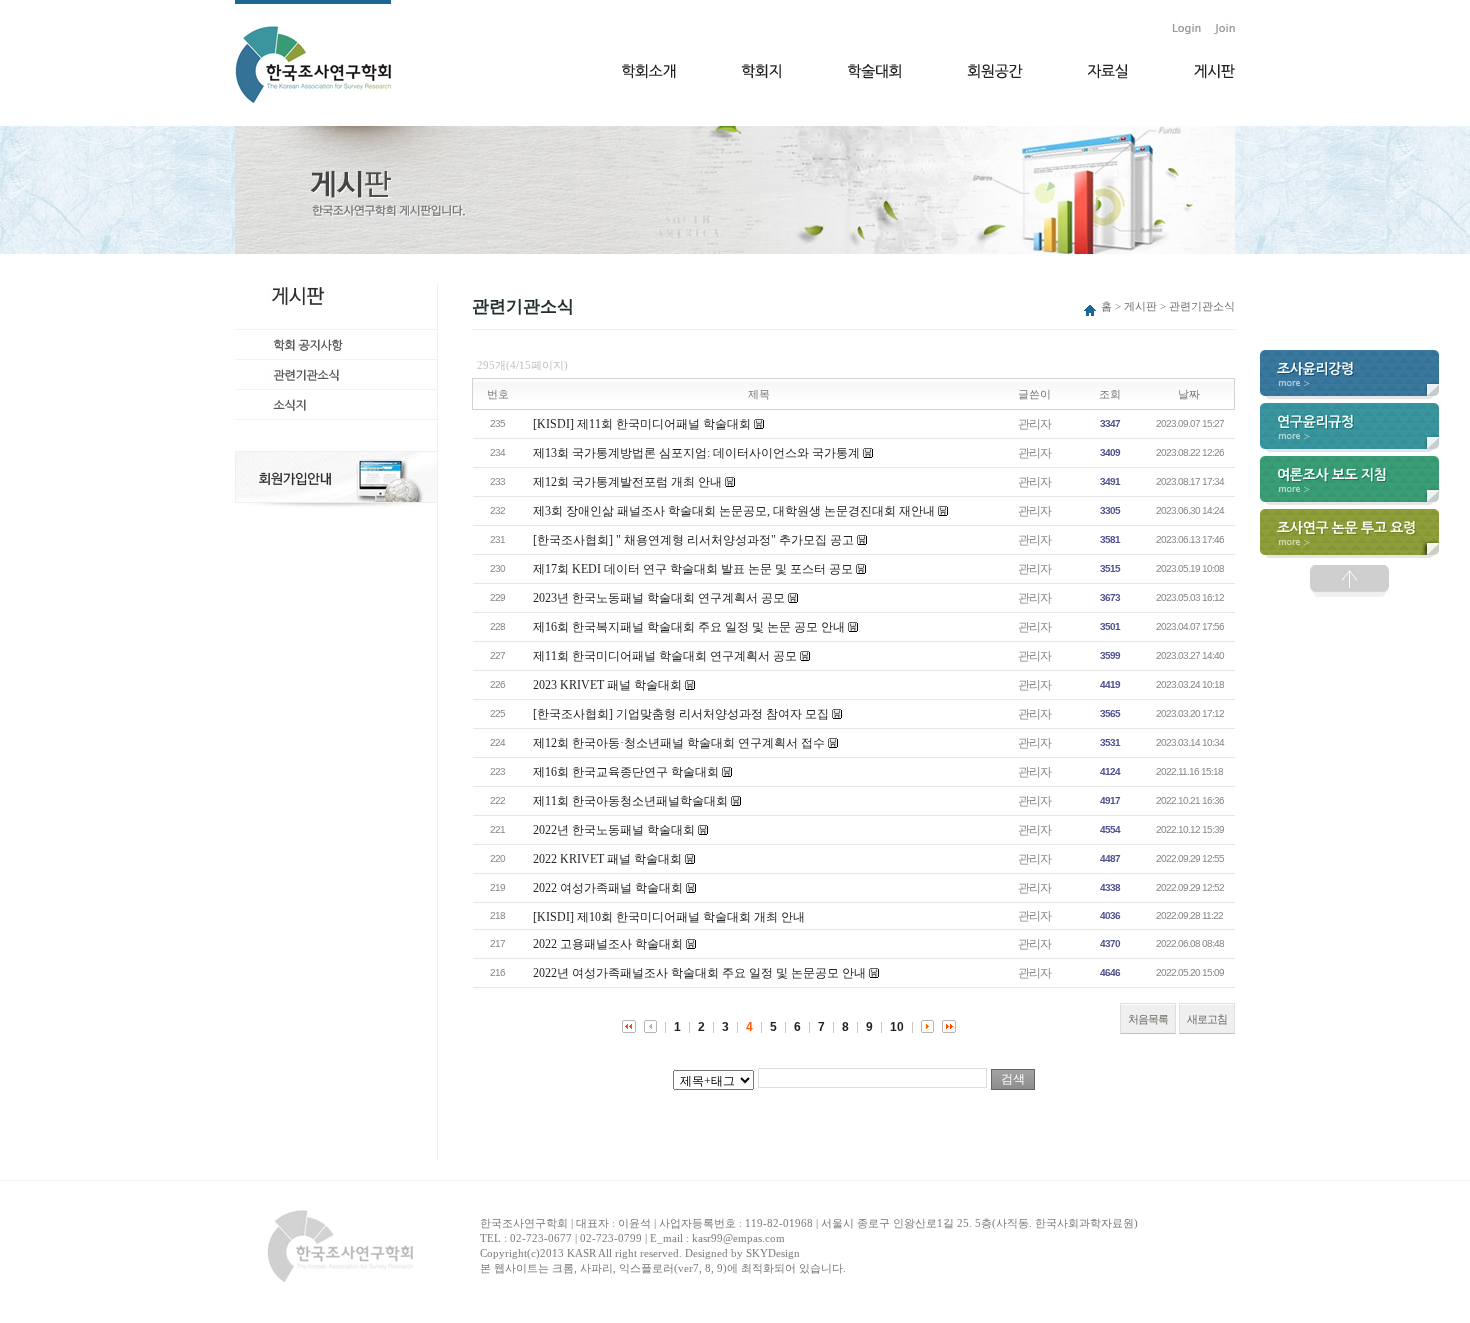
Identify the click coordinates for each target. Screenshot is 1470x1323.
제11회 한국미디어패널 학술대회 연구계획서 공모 (665, 656)
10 (897, 1027)
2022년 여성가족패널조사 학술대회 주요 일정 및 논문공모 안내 (699, 973)
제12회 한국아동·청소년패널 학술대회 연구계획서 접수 (679, 743)
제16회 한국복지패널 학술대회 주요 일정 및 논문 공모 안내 (689, 627)
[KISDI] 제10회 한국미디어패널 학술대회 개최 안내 (669, 917)
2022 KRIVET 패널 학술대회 (607, 859)
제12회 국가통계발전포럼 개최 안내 (627, 482)
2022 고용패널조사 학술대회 (608, 944)
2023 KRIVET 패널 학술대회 (607, 685)
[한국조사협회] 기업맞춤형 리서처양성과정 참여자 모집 (681, 714)
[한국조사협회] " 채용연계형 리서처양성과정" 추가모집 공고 (693, 540)
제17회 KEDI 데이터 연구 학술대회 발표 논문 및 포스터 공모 (693, 569)
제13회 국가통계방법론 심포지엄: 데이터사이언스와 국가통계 (696, 453)
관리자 (1034, 424)
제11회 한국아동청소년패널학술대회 (630, 801)
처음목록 (1148, 1019)
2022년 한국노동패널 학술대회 (614, 830)
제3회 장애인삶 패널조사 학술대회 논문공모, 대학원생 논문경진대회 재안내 (734, 511)
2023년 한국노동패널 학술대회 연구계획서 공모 (659, 598)
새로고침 (1207, 1019)
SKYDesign (773, 1253)
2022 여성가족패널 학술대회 (608, 888)
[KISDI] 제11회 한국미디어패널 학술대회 (642, 424)
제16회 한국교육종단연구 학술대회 (626, 772)
